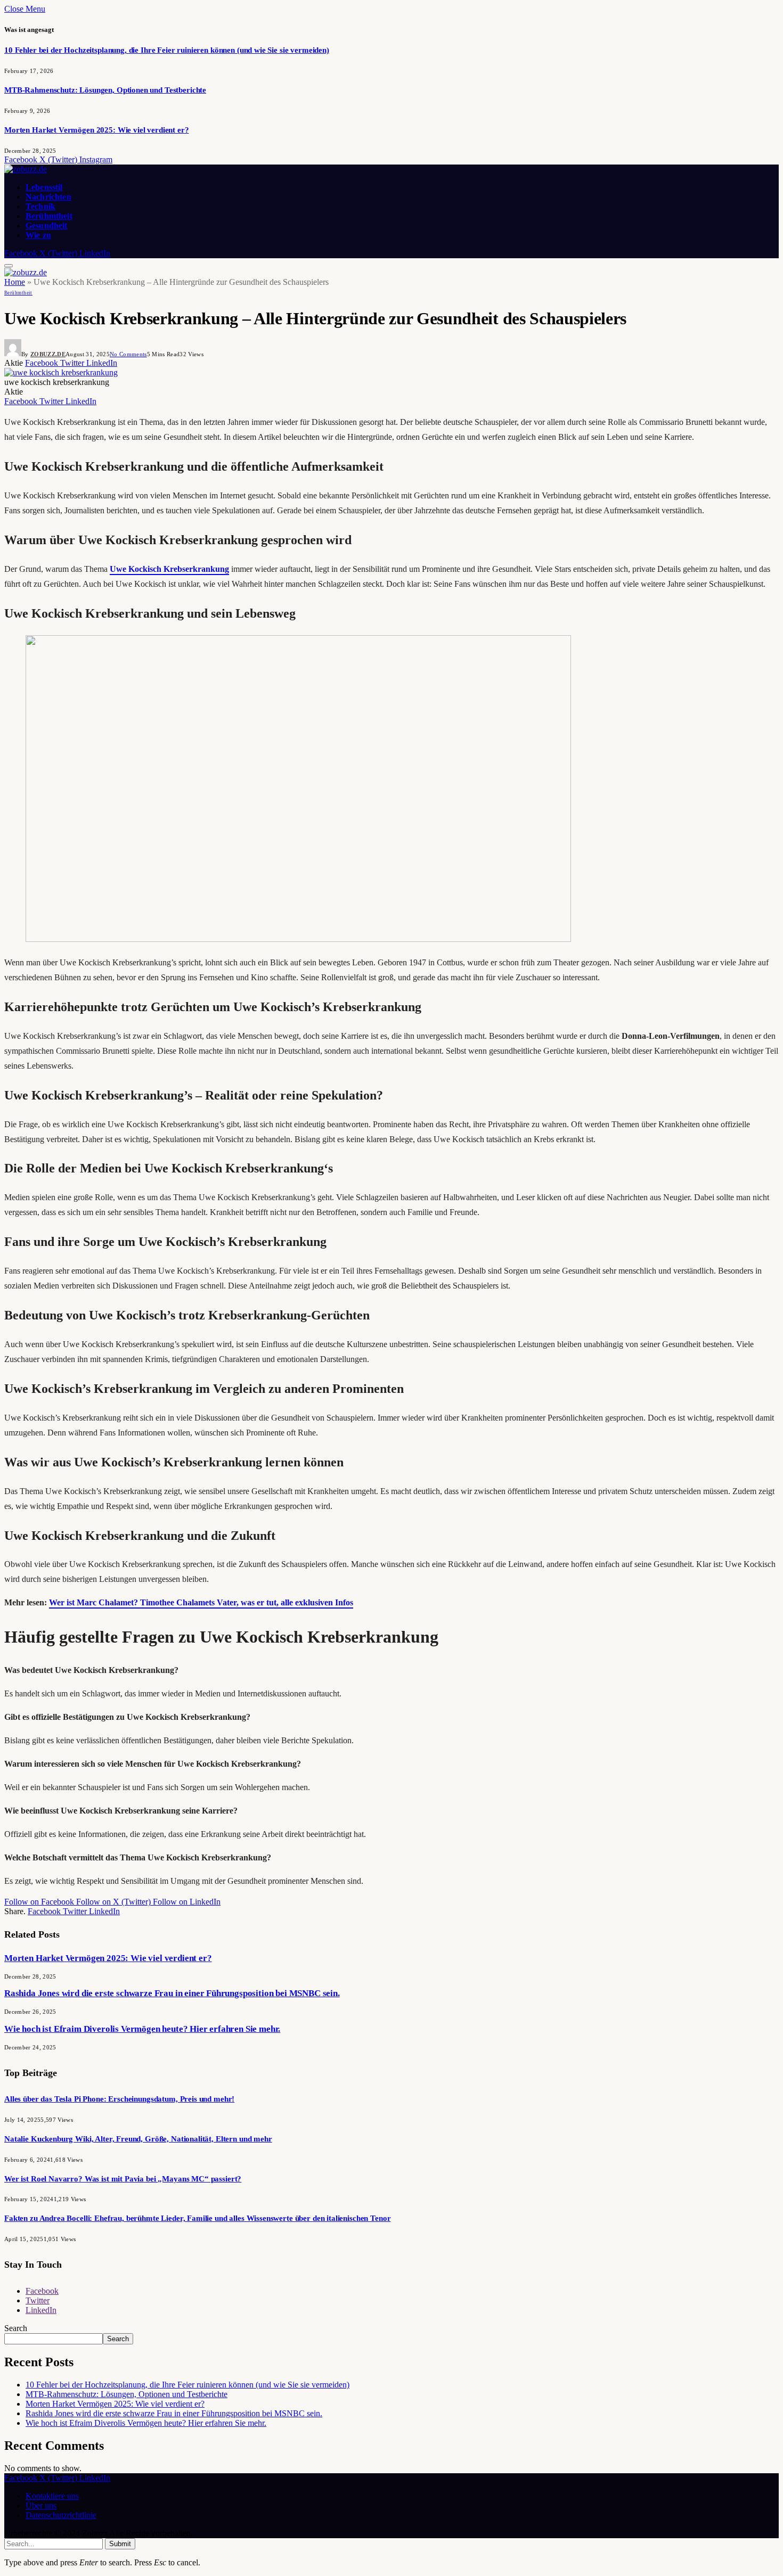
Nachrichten (48, 197)
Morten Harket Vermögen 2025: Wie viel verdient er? (97, 130)
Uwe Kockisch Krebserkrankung (169, 569)
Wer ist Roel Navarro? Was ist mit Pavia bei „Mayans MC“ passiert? (123, 2179)
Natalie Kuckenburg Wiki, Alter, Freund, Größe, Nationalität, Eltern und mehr (138, 2139)
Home (15, 282)
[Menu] (9, 266)
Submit (120, 2544)
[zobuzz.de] (26, 169)
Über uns (41, 2505)
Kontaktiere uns (52, 2496)
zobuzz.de (48, 354)
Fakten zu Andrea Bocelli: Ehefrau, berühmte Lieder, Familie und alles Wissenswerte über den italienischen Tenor (197, 2218)
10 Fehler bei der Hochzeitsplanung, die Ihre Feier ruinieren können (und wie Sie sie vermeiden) (167, 50)
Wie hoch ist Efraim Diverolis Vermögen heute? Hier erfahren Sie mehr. (142, 2029)
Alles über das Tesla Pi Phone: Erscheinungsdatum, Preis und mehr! (119, 2099)
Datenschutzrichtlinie (61, 2515)
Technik (40, 206)
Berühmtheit (49, 216)
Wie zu (38, 235)
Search (16, 2328)
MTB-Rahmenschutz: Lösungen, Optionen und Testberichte (105, 90)
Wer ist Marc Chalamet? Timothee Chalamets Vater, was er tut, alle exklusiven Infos (201, 1602)
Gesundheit (47, 225)
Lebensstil (44, 187)
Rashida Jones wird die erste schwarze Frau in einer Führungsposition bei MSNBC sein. (172, 1993)
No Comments (128, 354)
